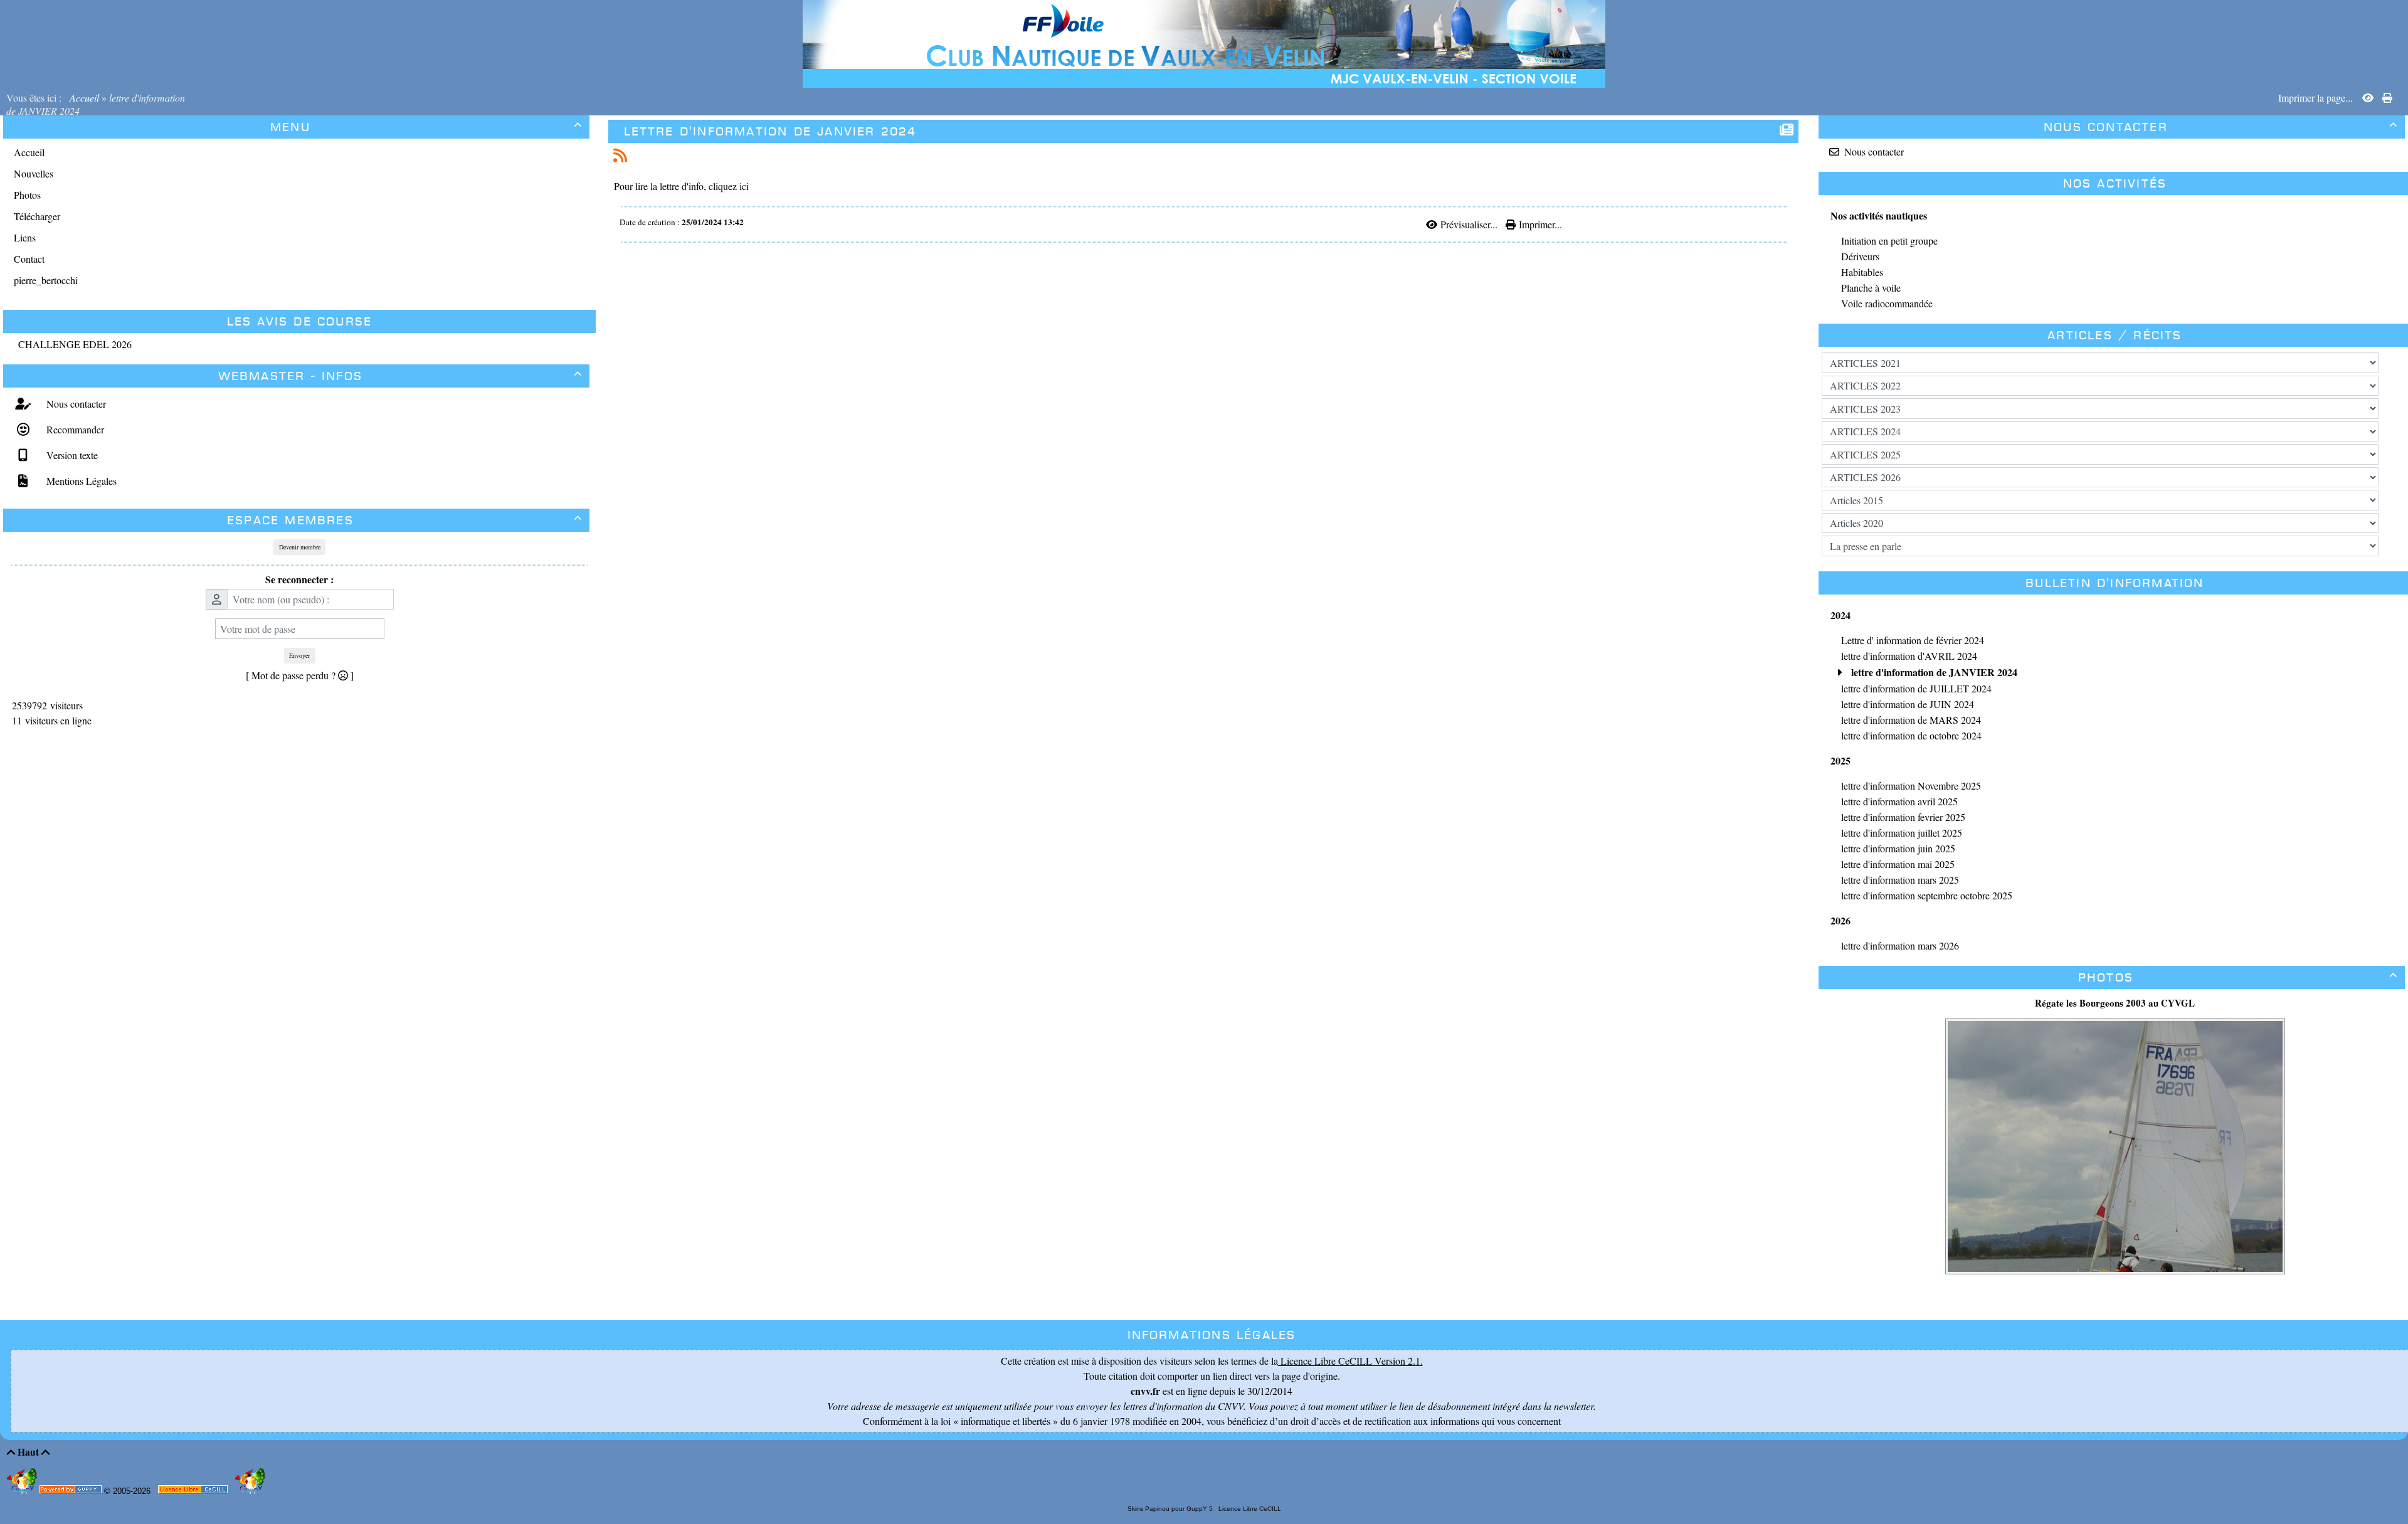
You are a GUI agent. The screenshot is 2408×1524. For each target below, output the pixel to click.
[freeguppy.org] (72, 1492)
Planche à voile (1871, 288)
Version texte (71, 455)
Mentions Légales (80, 481)
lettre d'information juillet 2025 (1902, 833)
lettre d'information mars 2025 (1900, 880)
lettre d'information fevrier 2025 (1903, 817)
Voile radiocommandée (1887, 303)
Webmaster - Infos (400, 376)
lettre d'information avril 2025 (1899, 801)
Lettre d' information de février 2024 (1913, 640)
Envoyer (299, 655)
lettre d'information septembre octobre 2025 (1927, 895)
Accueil (84, 98)
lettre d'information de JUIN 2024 (1908, 704)
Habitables (1862, 272)
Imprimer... (1539, 224)
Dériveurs (1860, 256)
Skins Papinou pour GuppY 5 (1172, 1509)
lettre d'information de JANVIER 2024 (770, 131)
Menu (426, 127)
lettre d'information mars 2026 (1900, 945)
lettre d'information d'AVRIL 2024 (1909, 656)
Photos (2238, 977)
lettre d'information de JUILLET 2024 (1916, 688)
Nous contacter (75, 404)
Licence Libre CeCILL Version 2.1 (1349, 1361)
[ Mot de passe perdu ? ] (300, 675)
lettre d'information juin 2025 (1898, 848)
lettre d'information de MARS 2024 (1911, 720)
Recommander (74, 429)
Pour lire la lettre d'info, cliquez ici (681, 186)
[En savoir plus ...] (194, 1492)
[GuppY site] (23, 1491)
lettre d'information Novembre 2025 (1911, 786)
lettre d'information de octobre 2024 (1911, 735)
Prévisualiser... (1469, 224)
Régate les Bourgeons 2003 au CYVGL (2115, 1003)
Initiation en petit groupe (1889, 241)
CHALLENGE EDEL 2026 (75, 344)
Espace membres (405, 520)
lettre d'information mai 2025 (1898, 864)
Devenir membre (300, 547)
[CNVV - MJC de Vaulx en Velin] (1204, 42)
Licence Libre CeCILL (1249, 1509)
